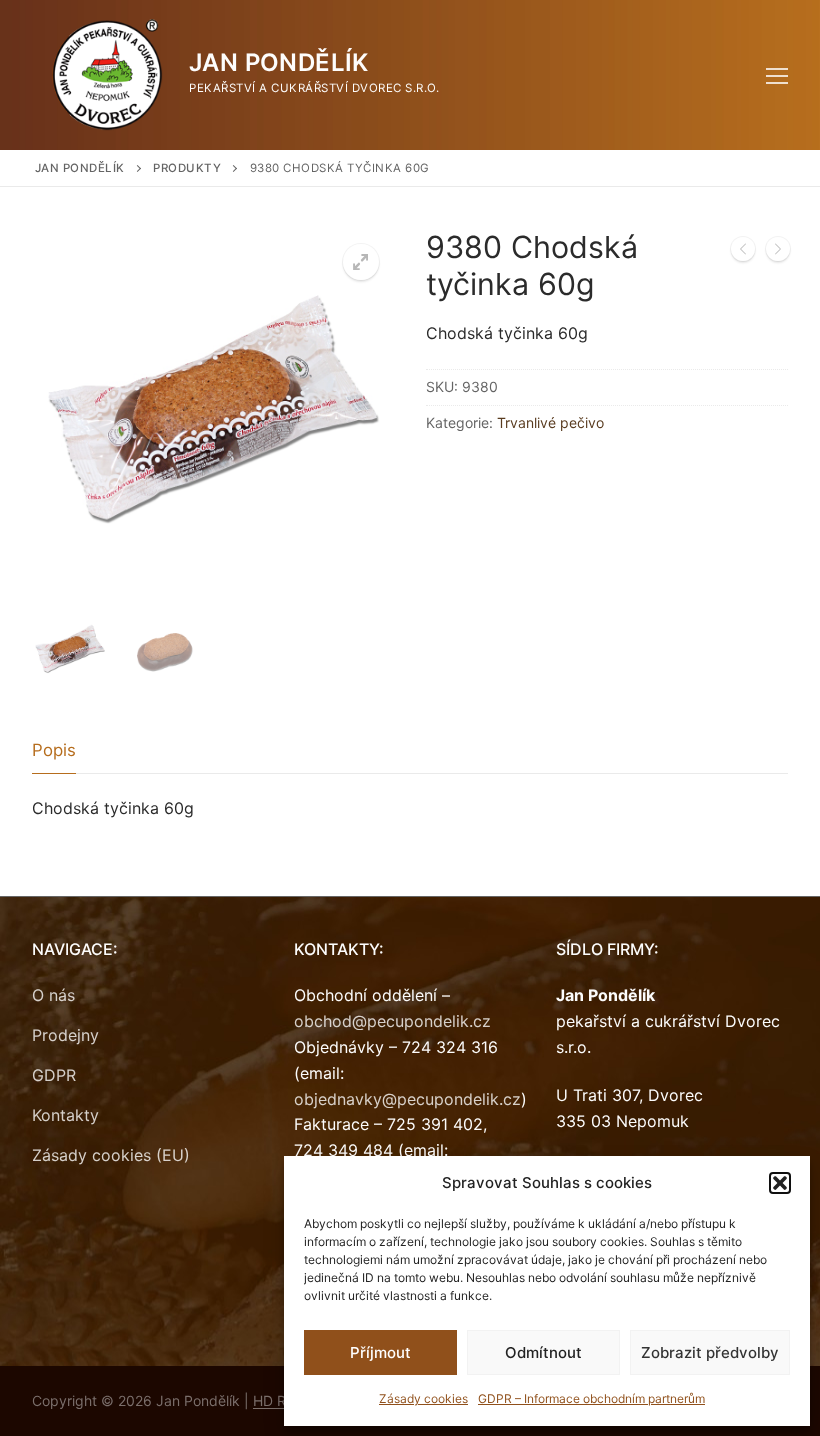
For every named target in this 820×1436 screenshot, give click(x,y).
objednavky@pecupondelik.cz (407, 1099)
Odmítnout (543, 1352)
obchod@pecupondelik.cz (392, 1021)
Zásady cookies (423, 1398)
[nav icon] (777, 75)
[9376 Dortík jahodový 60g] (743, 253)
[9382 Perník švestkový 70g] (778, 253)
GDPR (54, 1075)
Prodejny (65, 1035)
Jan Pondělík (279, 62)
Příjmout (380, 1352)
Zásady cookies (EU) (111, 1155)
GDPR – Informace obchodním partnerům (591, 1398)
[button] (780, 1183)
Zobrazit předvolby (710, 1352)
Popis (54, 750)
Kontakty (65, 1115)
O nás (53, 995)
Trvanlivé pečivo (550, 422)
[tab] (54, 751)
